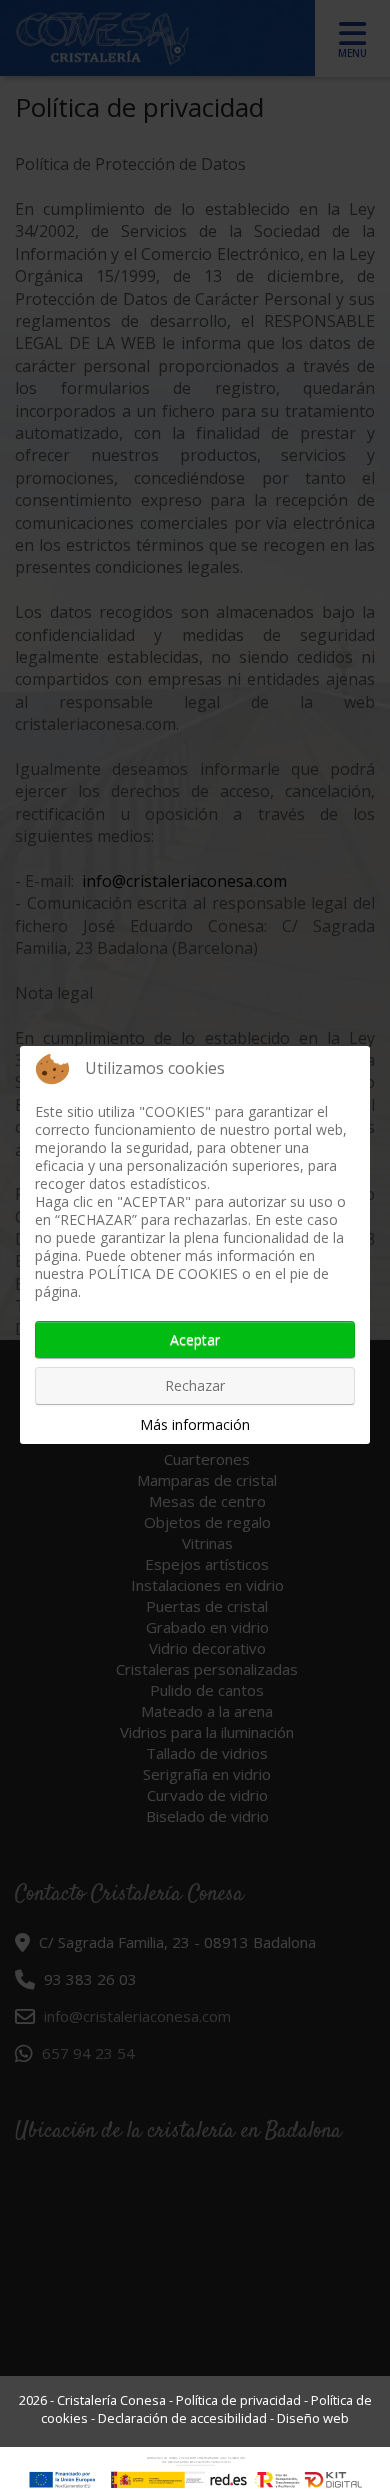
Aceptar (195, 1339)
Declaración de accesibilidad (182, 2418)
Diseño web (313, 2418)
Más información (195, 1424)
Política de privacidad (238, 2400)
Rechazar (195, 1385)
